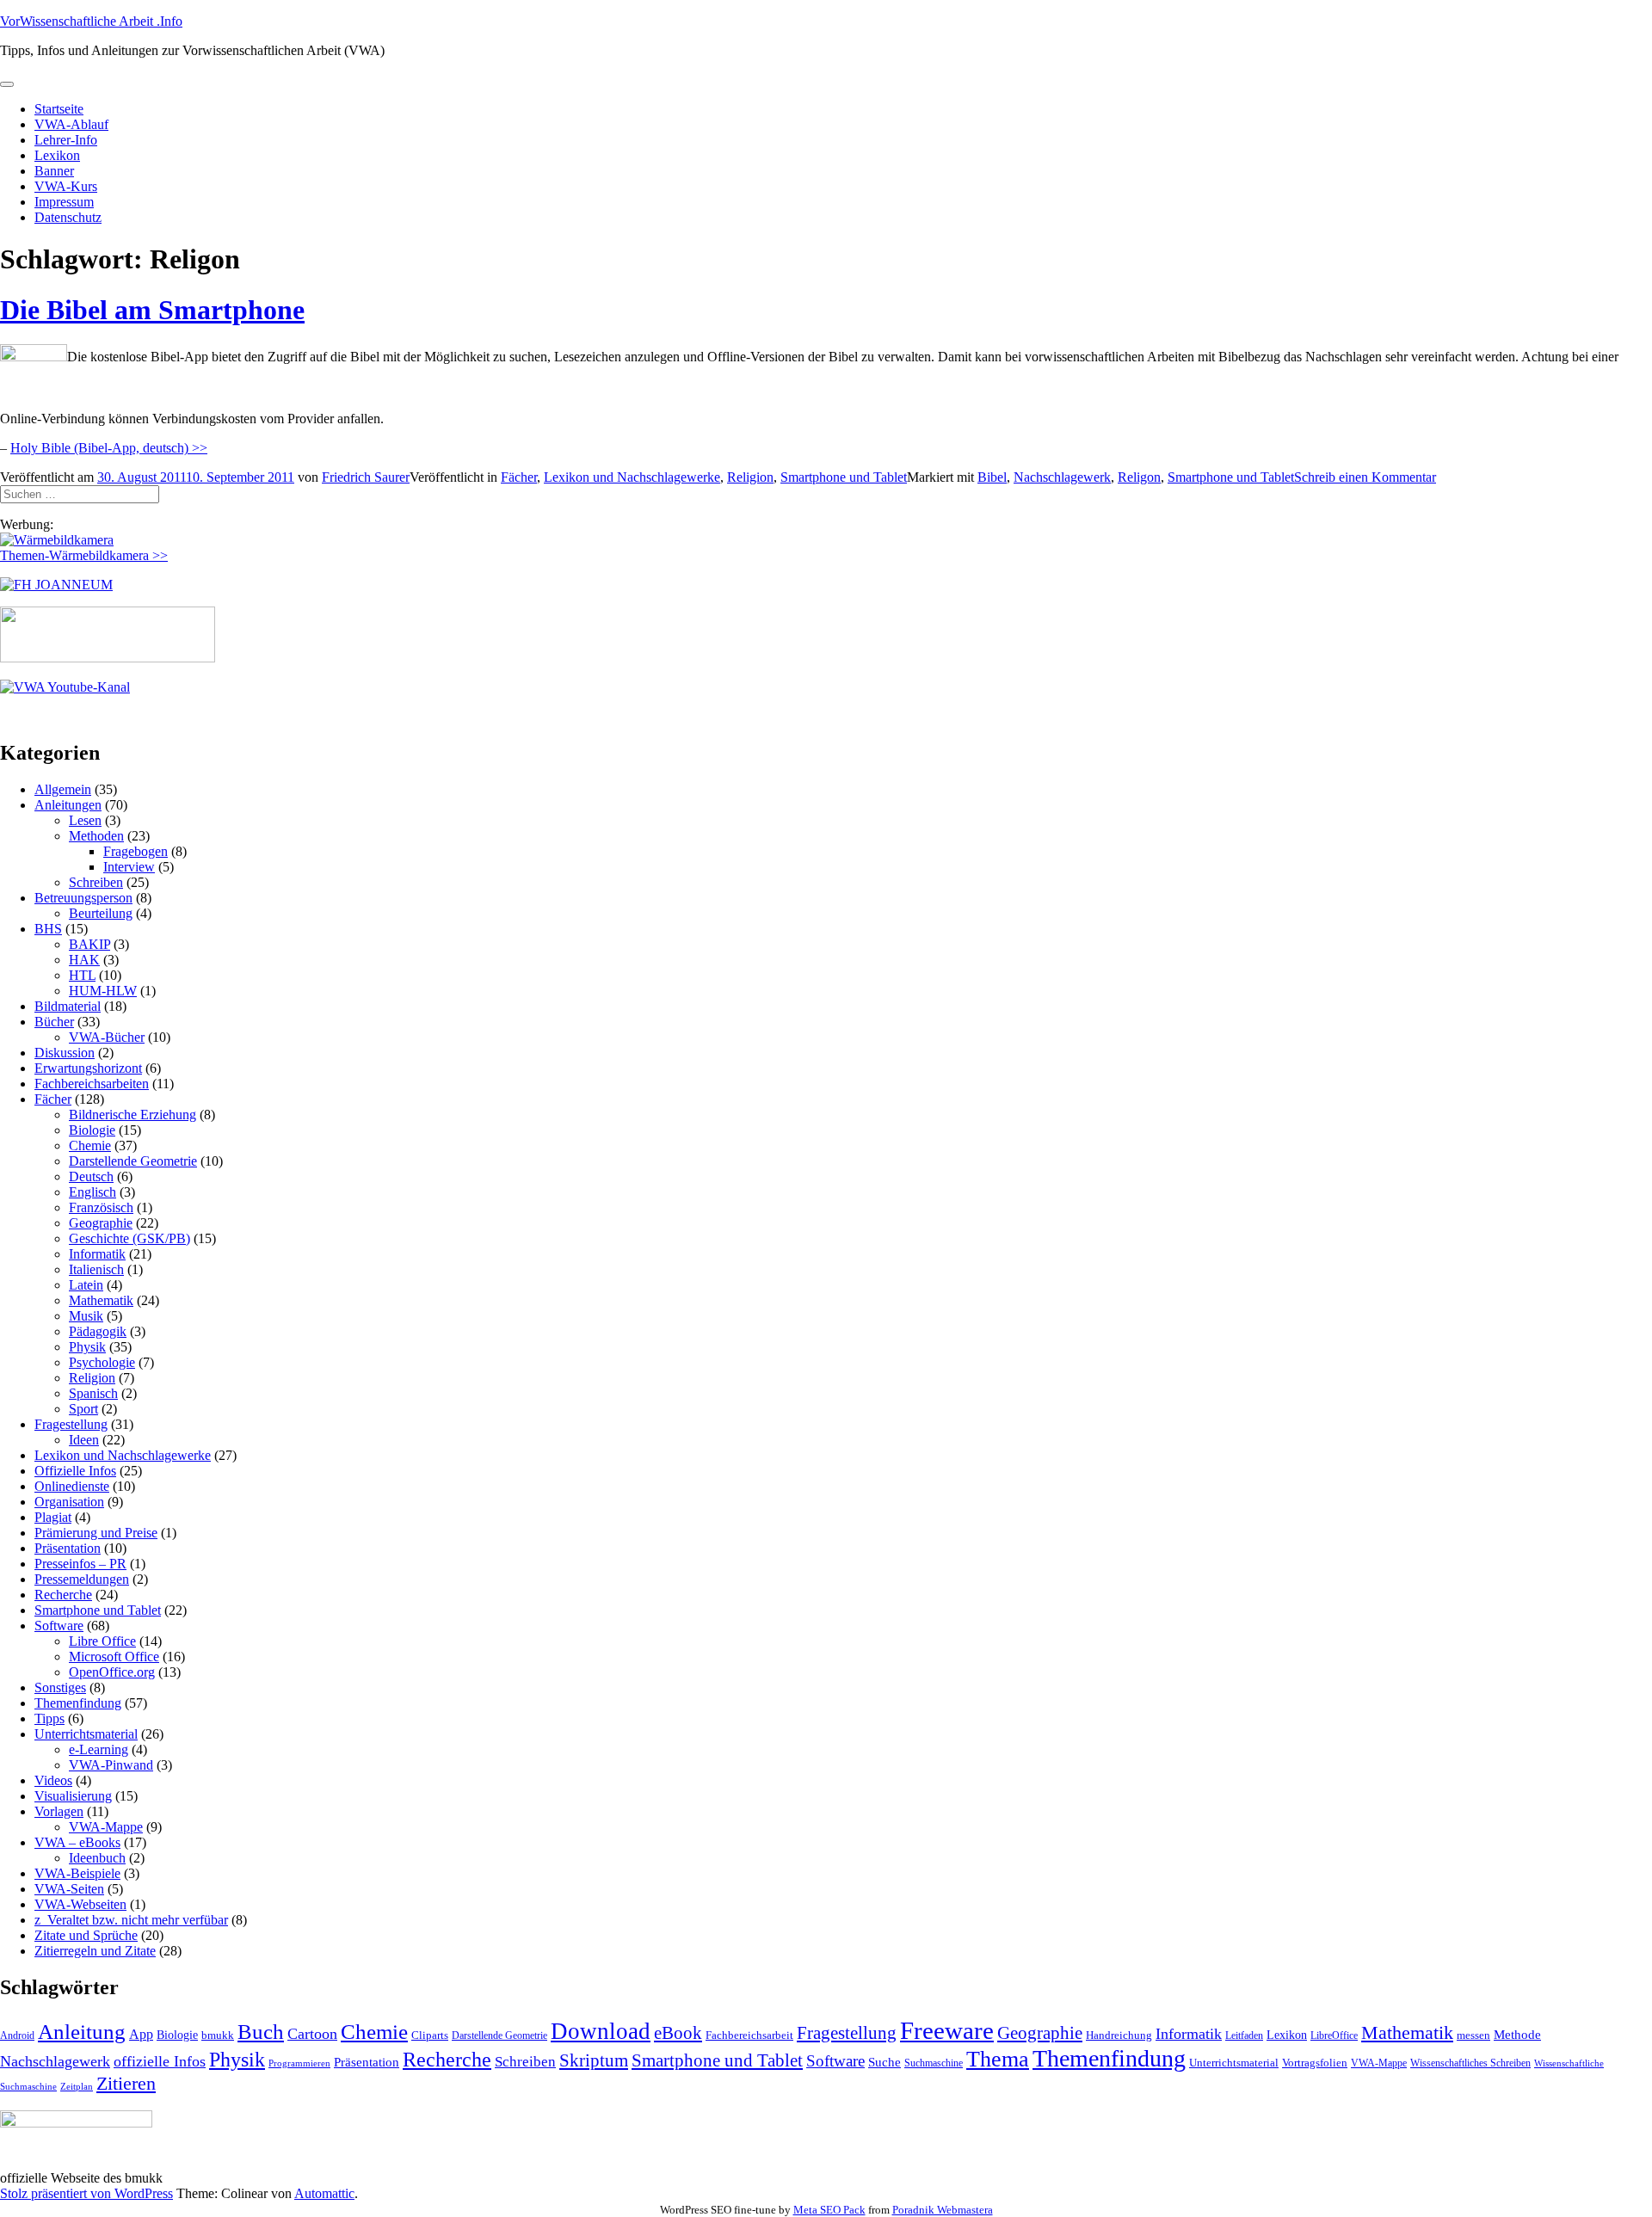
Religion (750, 477)
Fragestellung (71, 1424)
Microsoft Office (114, 1657)
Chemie (90, 1145)
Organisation (69, 1502)
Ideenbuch (97, 1858)
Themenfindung (78, 1703)
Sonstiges (60, 1687)
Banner (54, 171)
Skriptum (594, 2060)
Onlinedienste (72, 1486)
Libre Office (102, 1641)
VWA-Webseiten (80, 1904)
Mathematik (101, 1300)
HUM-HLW (103, 991)
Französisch (101, 1207)
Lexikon (57, 155)
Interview (129, 867)
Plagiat (53, 1517)
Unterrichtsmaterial (86, 1734)
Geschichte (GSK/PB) (129, 1238)
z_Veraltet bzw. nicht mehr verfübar (131, 1920)
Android (17, 2035)
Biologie (92, 1130)
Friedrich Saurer (366, 477)
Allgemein (63, 789)
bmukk (218, 2035)
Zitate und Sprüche (86, 1935)
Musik (86, 1316)
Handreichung (1119, 2035)
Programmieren (299, 2063)
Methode (1517, 2034)
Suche (885, 2062)
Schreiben (96, 882)
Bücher (54, 1022)
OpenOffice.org (112, 1672)
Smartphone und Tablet (844, 477)
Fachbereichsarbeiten (92, 1084)
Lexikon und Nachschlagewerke (632, 477)
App (141, 2034)
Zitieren (126, 2083)
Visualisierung (73, 1796)
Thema (998, 2059)
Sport (83, 1409)
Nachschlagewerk (1062, 477)
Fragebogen (136, 851)
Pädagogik (98, 1331)
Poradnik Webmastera (943, 2210)
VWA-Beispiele (77, 1873)
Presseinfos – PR (80, 1564)
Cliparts (430, 2035)
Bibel (992, 477)
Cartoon (312, 2034)
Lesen (85, 820)
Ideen (84, 1440)
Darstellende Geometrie (133, 1161)
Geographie (101, 1223)
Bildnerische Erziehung (133, 1115)
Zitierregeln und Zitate (95, 1951)
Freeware (947, 2030)
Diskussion (65, 1053)
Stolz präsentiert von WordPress (86, 2193)
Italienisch (96, 1269)
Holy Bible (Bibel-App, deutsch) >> (109, 448)
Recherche (63, 1595)
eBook (678, 2033)
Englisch (92, 1192)
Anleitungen (68, 805)
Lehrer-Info (66, 140)
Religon (1139, 477)
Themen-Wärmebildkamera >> (84, 555)
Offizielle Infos (75, 1471)
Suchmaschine (934, 2063)
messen (1473, 2035)
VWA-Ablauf (71, 124)
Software (59, 1626)
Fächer (519, 477)
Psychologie (102, 1362)
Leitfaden (1244, 2035)
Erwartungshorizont (88, 1068)
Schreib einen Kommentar (1365, 477)
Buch (261, 2032)
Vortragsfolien (1315, 2063)
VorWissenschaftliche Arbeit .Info (91, 21)
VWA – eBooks (77, 1842)
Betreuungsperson (83, 898)
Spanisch (93, 1393)
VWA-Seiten (69, 1889)
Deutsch (91, 1176)
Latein (86, 1285)
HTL (82, 975)
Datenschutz (68, 217)
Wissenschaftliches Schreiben (1470, 2063)
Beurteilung (101, 913)
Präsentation (68, 1548)
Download (601, 2031)
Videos (53, 1780)
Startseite (59, 109)
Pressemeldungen (82, 1579)
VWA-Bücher (107, 1037)
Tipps (49, 1718)
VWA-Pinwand (111, 1765)
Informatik (97, 1254)
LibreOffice (1334, 2035)
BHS (48, 929)
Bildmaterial (68, 1006)
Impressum (64, 202)
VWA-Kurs (66, 186)
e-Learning (99, 1749)
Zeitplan (77, 2087)
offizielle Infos (160, 2061)
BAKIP (89, 944)
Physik (87, 1347)
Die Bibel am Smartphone (152, 310)
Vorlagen (59, 1811)
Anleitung (82, 2032)
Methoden (96, 836)
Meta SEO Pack (829, 2210)
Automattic (324, 2193)
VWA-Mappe (106, 1827)
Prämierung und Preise (96, 1533)
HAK (84, 960)
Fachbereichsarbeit (749, 2035)
